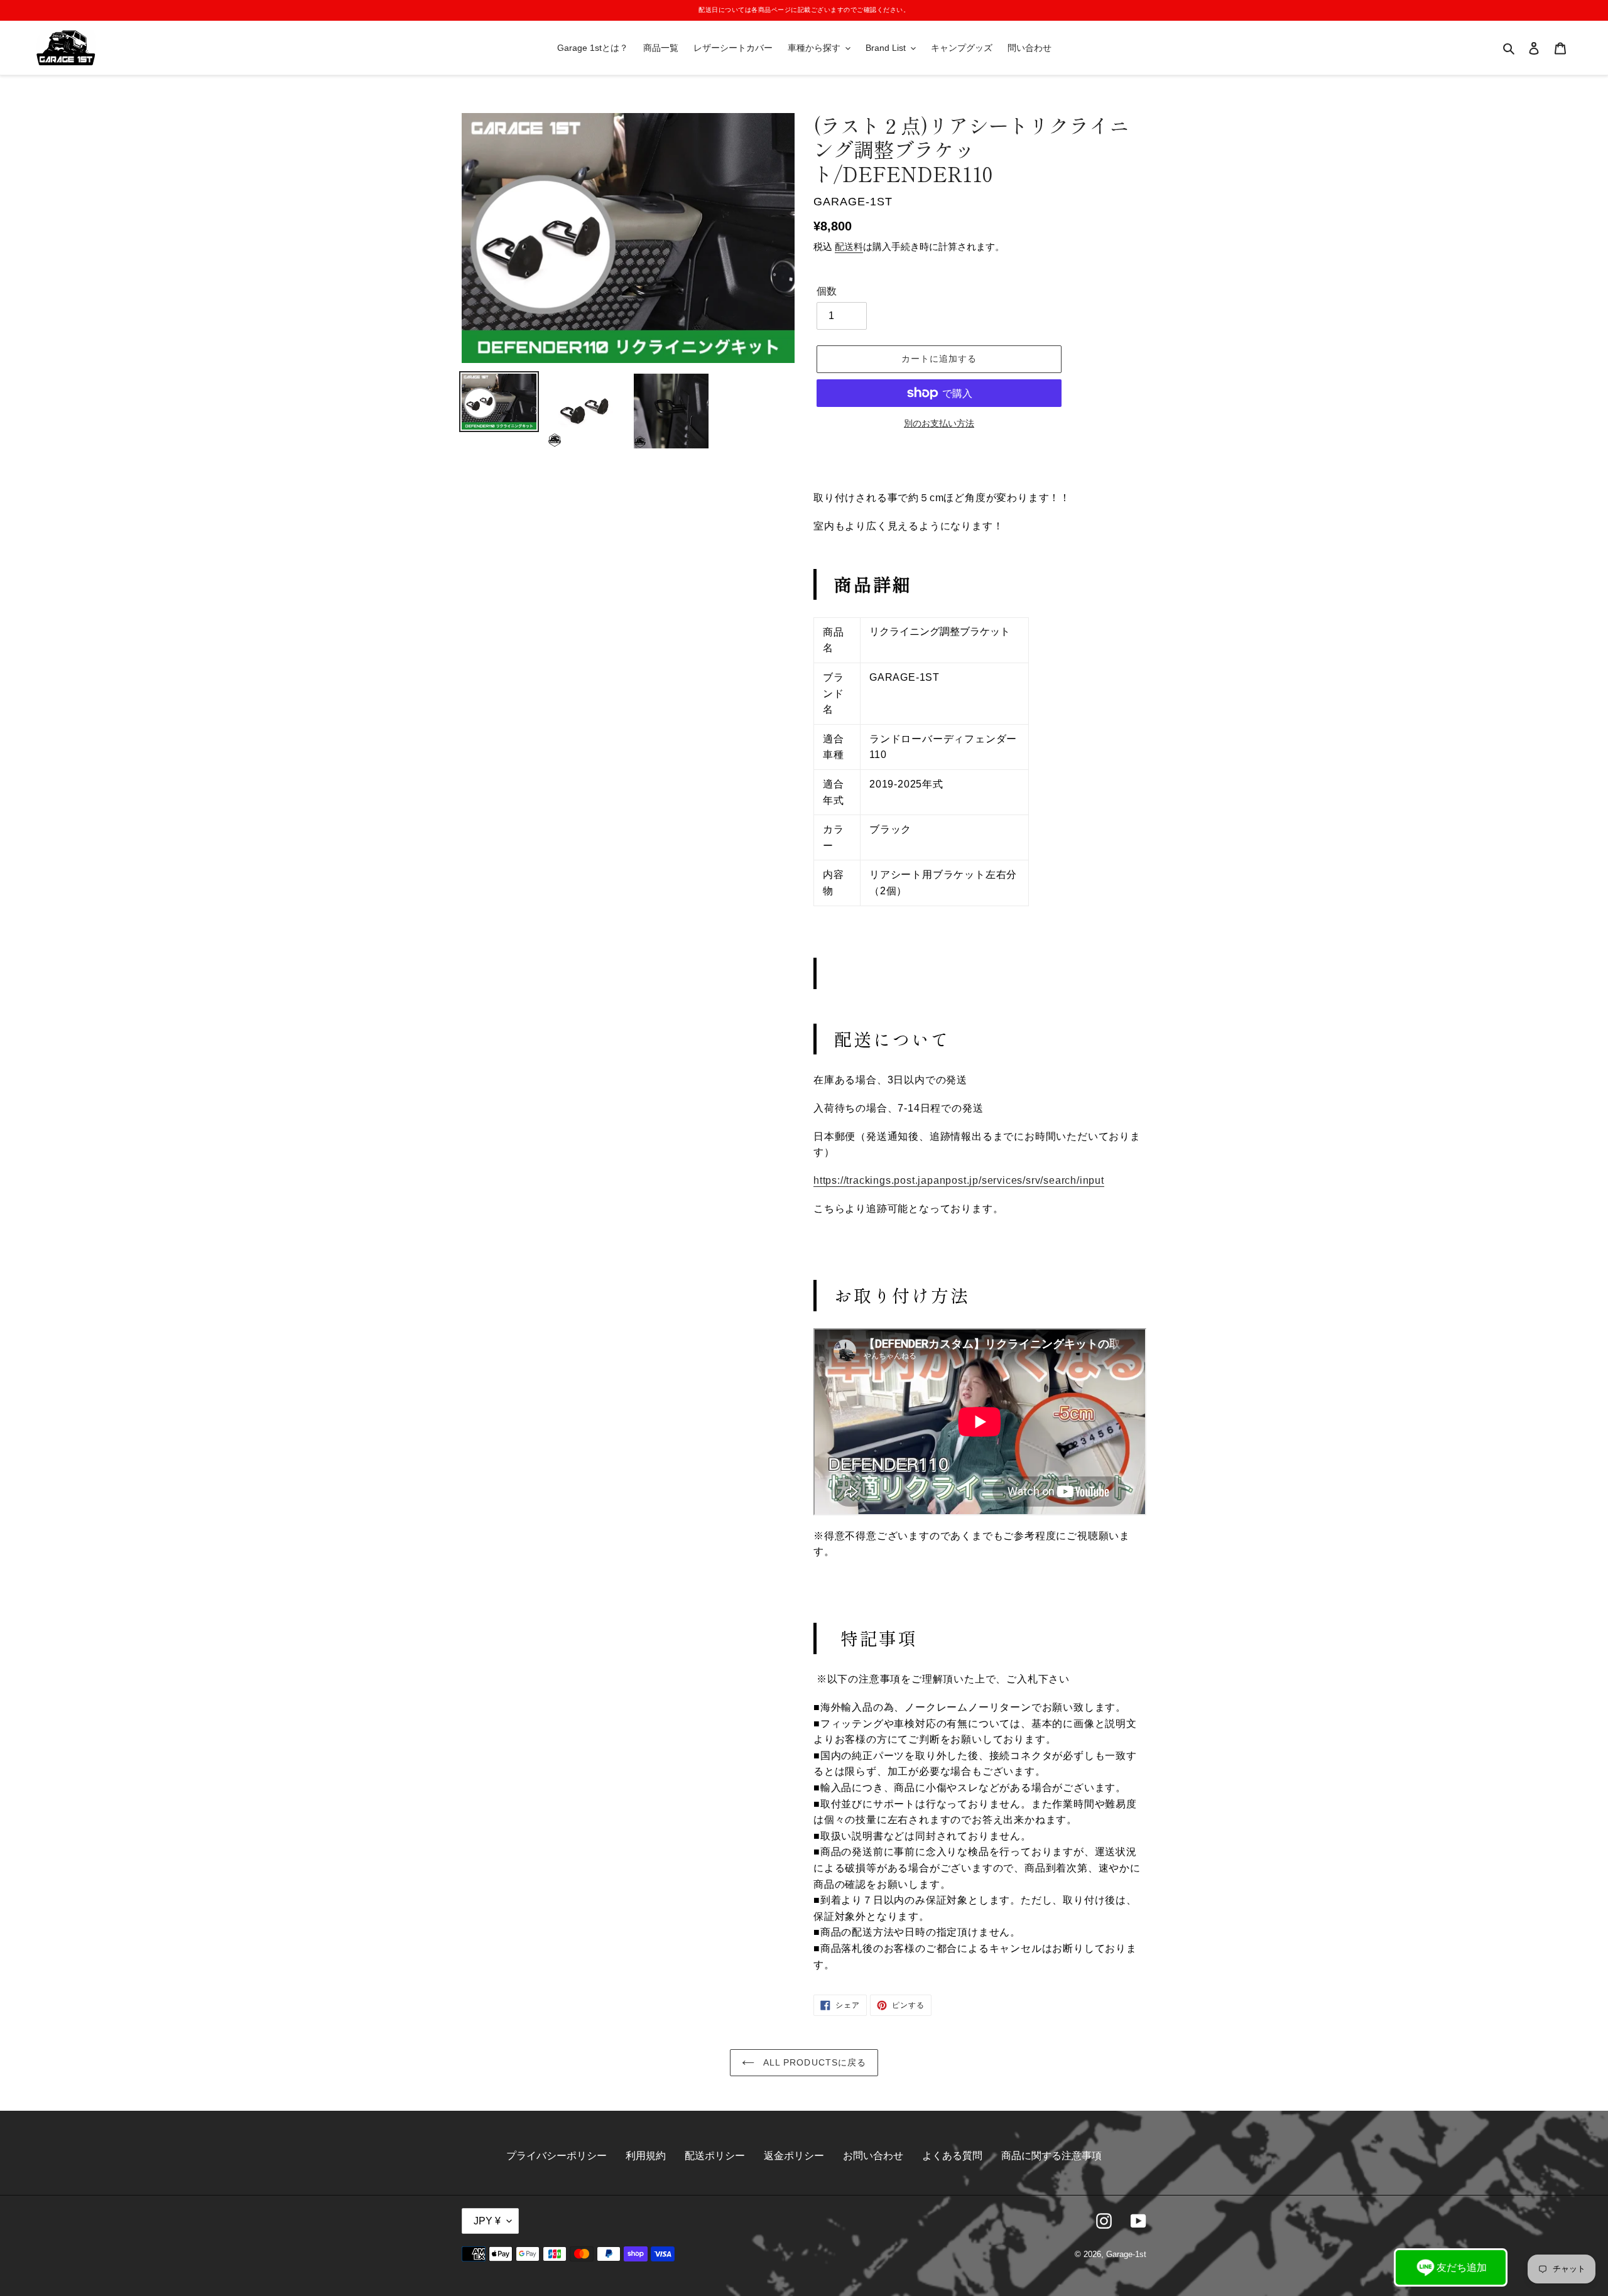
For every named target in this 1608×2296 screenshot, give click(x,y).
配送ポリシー (715, 2156)
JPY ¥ (487, 2221)
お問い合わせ (873, 2156)
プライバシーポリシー (557, 2156)
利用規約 (646, 2156)
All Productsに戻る (814, 2062)
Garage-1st (1126, 2254)
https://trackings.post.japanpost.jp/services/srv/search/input (959, 1180)
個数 (827, 291)
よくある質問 (952, 2156)
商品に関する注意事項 (1051, 2156)
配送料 (849, 246)
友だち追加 (1462, 2267)
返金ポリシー (794, 2156)
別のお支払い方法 (939, 423)
